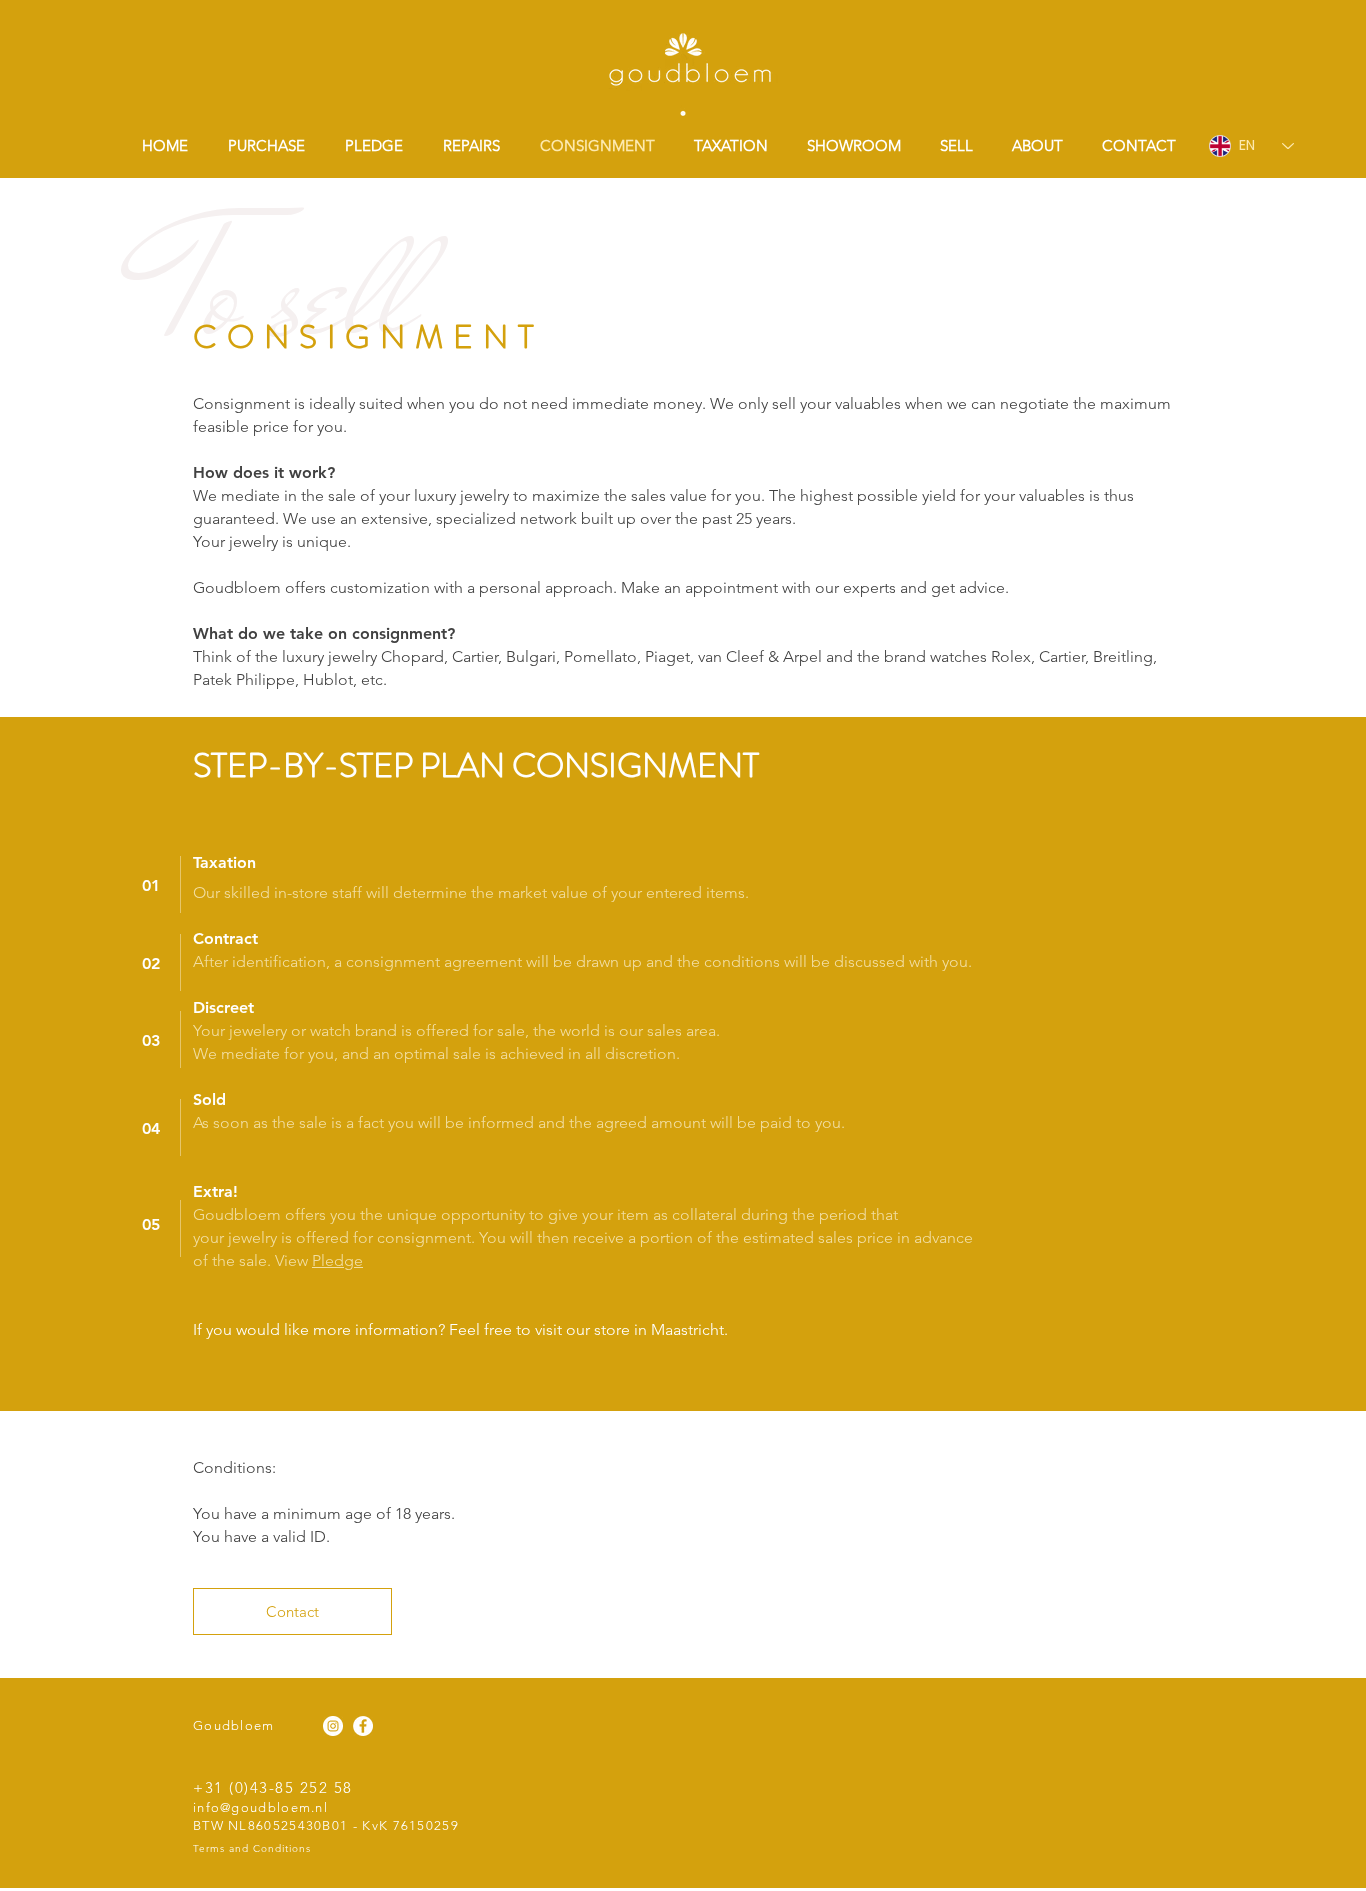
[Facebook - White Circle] (363, 1726)
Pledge (337, 1260)
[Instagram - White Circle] (333, 1726)
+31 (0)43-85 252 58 (273, 1787)
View (293, 1260)
